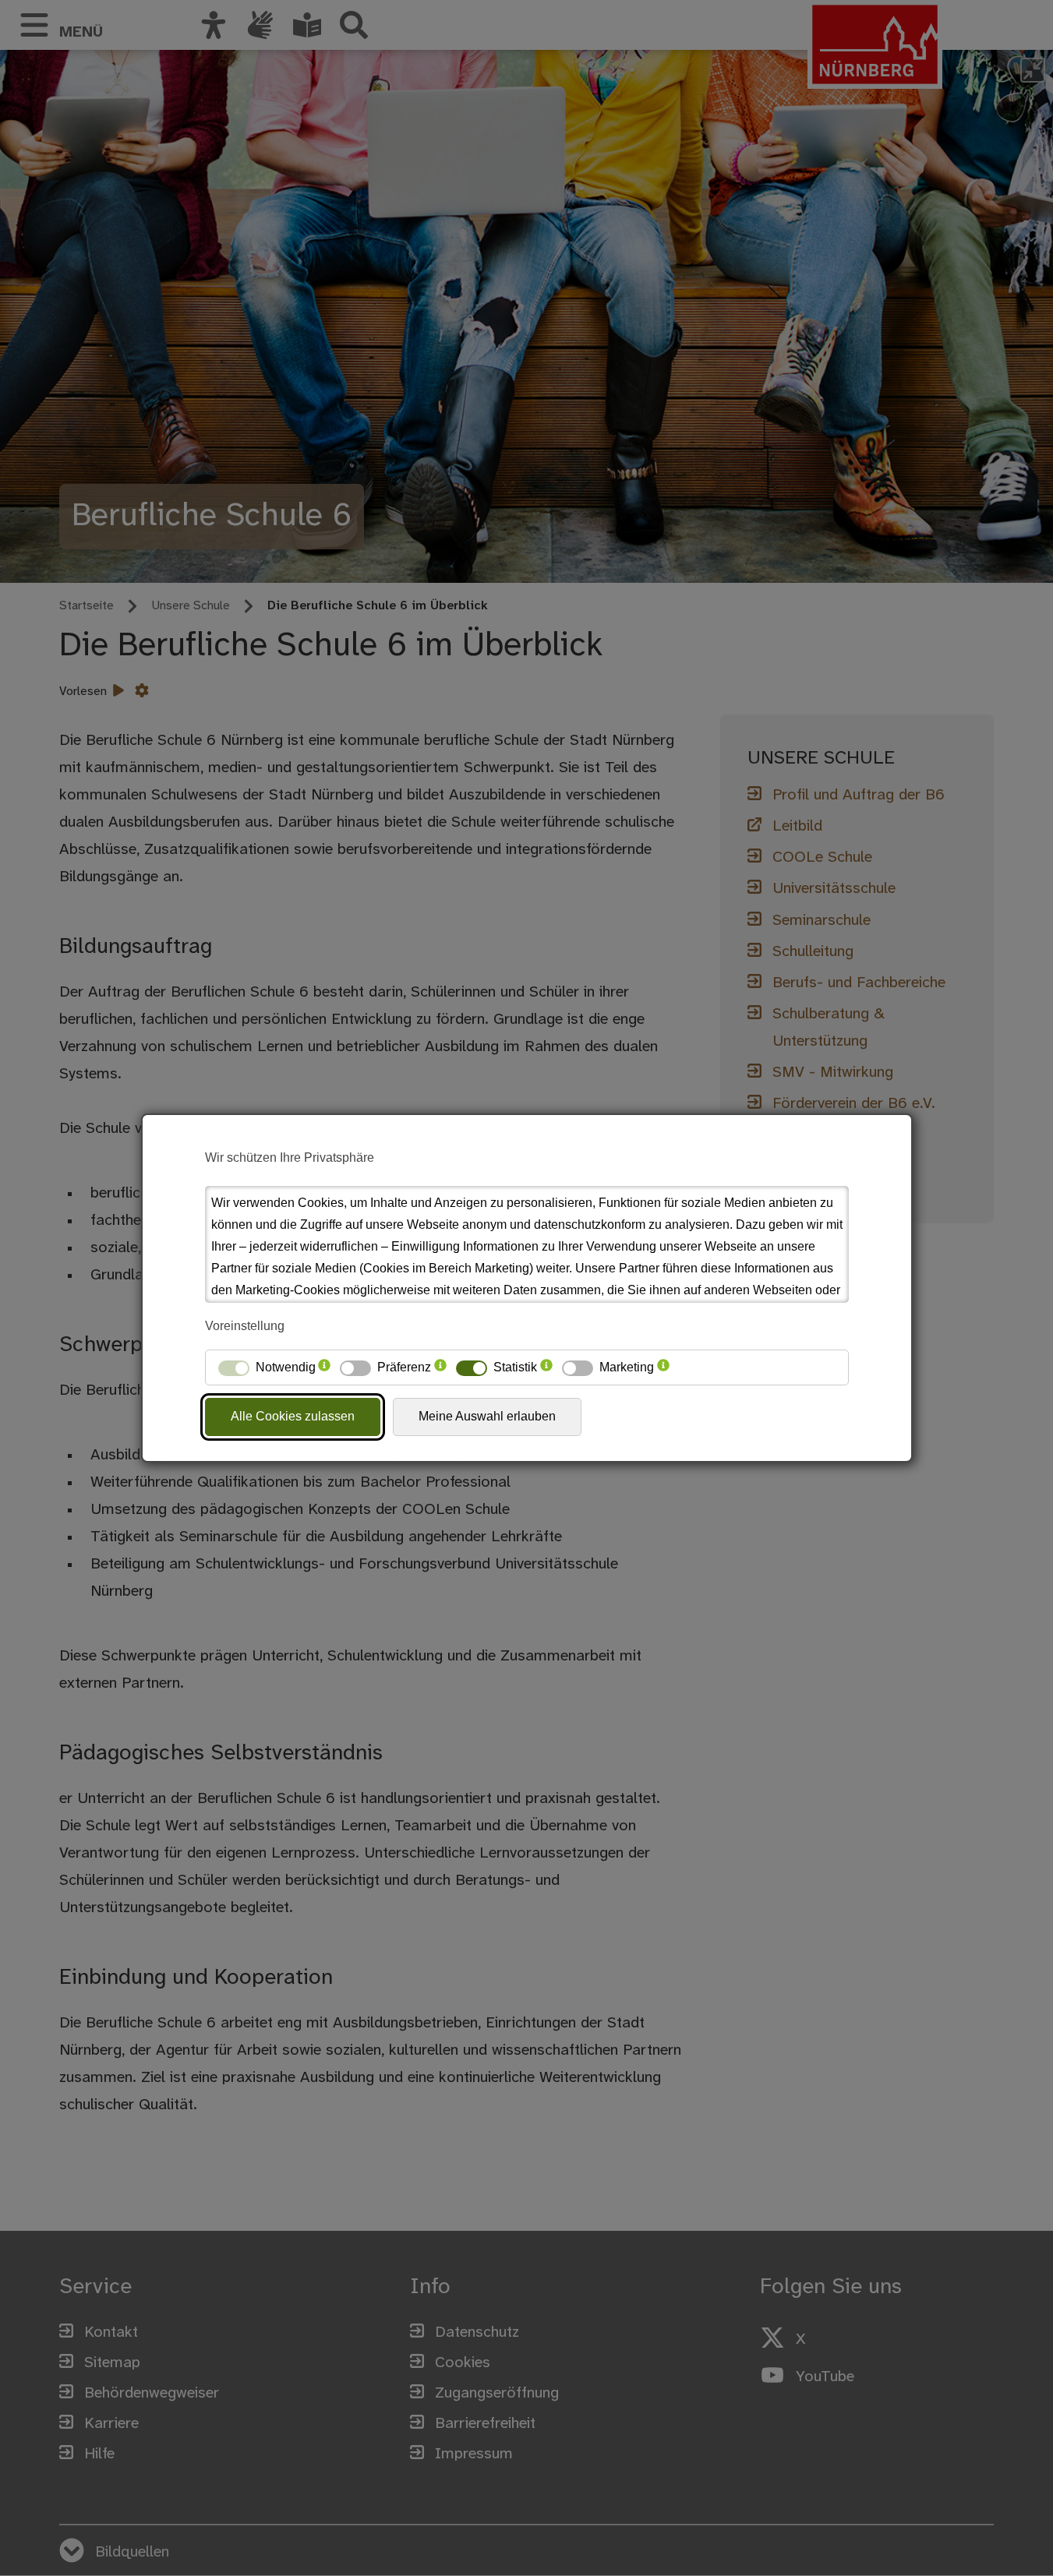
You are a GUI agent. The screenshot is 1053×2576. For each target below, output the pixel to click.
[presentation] (324, 1367)
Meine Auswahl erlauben (487, 1416)
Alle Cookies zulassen (293, 1416)
